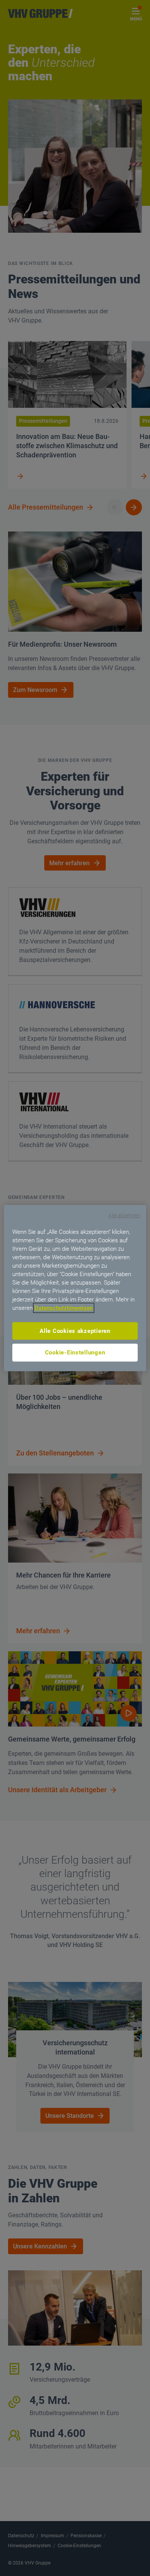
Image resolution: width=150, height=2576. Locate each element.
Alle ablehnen (124, 1215)
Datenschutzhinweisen (64, 1308)
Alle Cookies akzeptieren (75, 1331)
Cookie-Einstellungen (75, 1353)
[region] (75, 1288)
